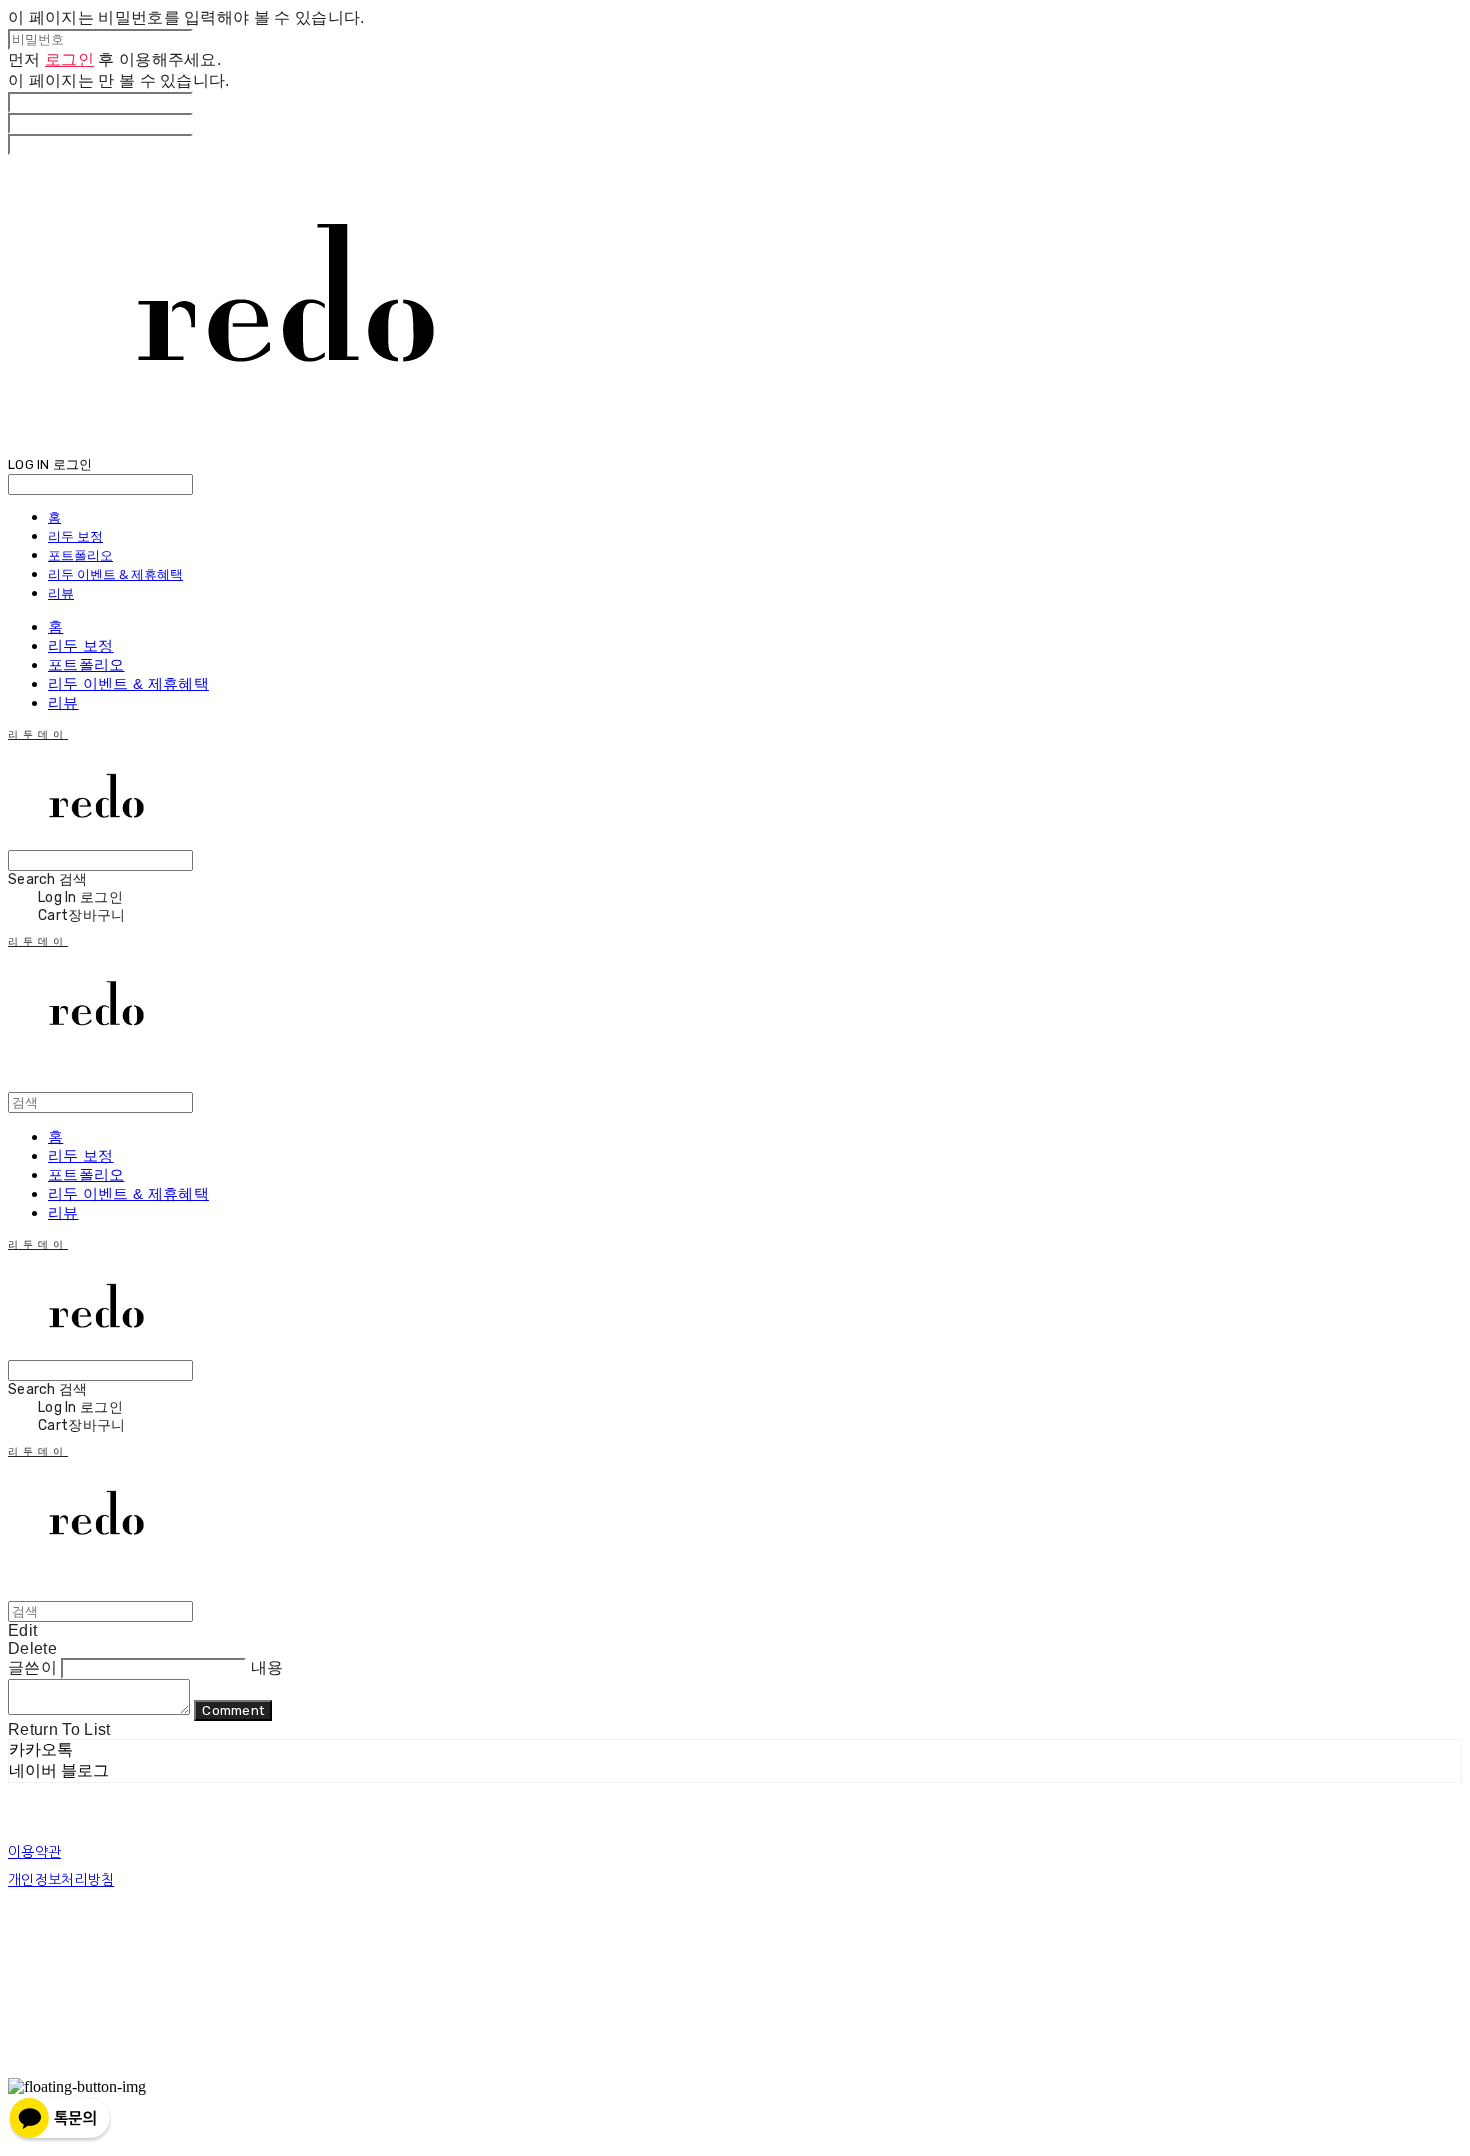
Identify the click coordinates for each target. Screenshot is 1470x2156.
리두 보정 (75, 536)
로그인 (69, 59)
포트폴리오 (80, 555)
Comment (233, 1710)
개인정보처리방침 (61, 1880)
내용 (267, 1667)
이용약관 (34, 1852)
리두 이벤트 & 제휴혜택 (115, 574)
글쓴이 (32, 1667)
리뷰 (61, 593)
